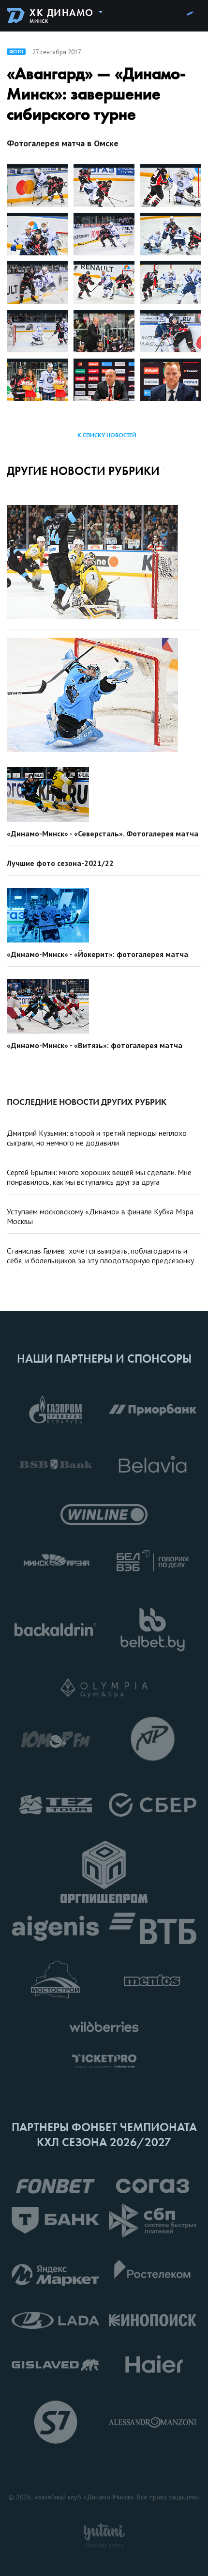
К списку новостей (107, 435)
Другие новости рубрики (83, 471)
